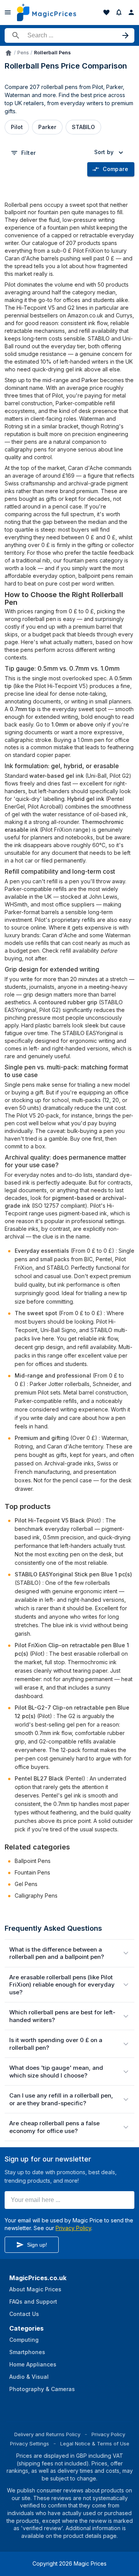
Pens (23, 53)
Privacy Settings (30, 2443)
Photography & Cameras (42, 2389)
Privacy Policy (73, 2228)
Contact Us (24, 2314)
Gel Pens (26, 1884)
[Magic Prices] (47, 12)
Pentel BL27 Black (39, 1778)
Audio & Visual (29, 2377)
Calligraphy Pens (36, 1895)
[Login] (131, 12)
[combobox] (110, 152)
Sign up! (37, 2245)
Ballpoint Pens (33, 1861)
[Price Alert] (119, 12)
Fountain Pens (32, 1872)
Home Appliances (33, 2364)
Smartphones (27, 2352)
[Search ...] (69, 35)
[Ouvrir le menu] (8, 12)
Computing (24, 2340)
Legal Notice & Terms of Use (95, 2443)
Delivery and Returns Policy (47, 2434)
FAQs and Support (33, 2302)
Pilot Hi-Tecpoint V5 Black (50, 1520)
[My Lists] (107, 12)
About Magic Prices (35, 2289)
